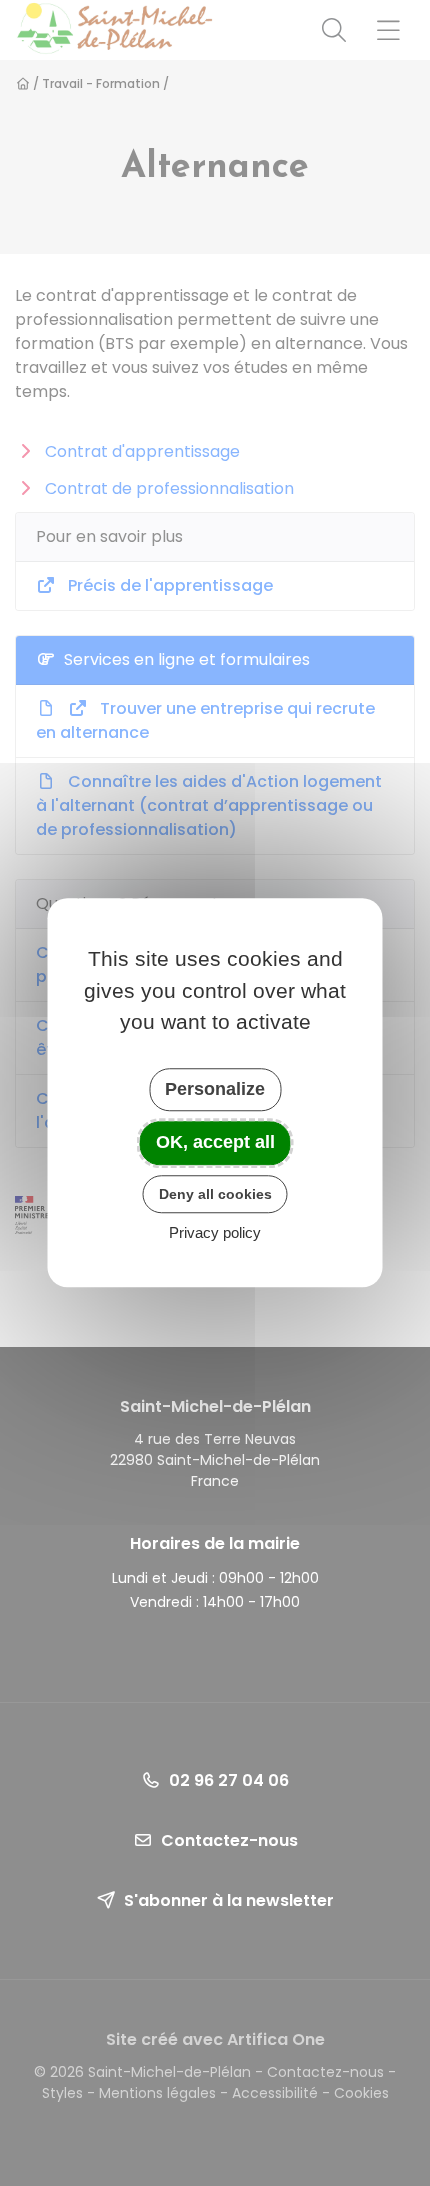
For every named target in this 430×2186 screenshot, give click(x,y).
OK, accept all (215, 1142)
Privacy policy (215, 1233)
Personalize (215, 1089)
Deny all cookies (215, 1194)
